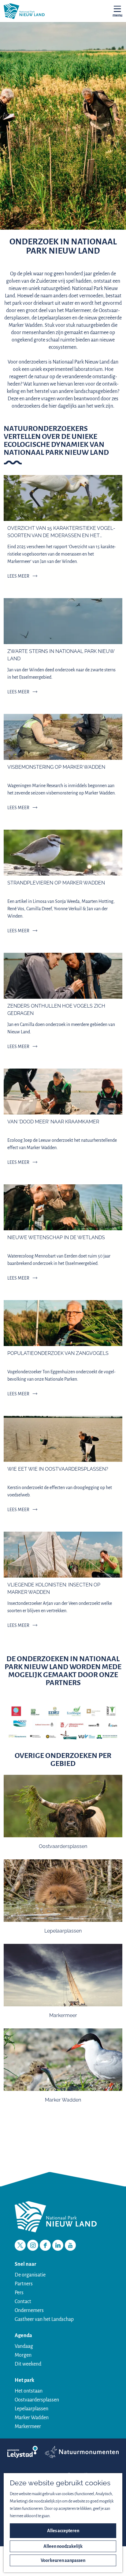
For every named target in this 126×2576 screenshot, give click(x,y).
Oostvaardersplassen (37, 2400)
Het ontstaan (29, 2391)
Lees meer (18, 576)
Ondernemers (29, 2310)
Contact (23, 2302)
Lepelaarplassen (31, 2409)
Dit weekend (28, 2364)
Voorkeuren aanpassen (63, 2560)
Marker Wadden (32, 2418)
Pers (19, 2293)
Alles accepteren (63, 2531)
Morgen (23, 2355)
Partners (24, 2284)
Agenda (23, 2336)
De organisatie (30, 2275)
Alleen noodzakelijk (63, 2546)
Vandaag (24, 2346)
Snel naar (25, 2264)
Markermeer (28, 2427)
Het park (24, 2380)
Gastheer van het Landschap (44, 2319)
